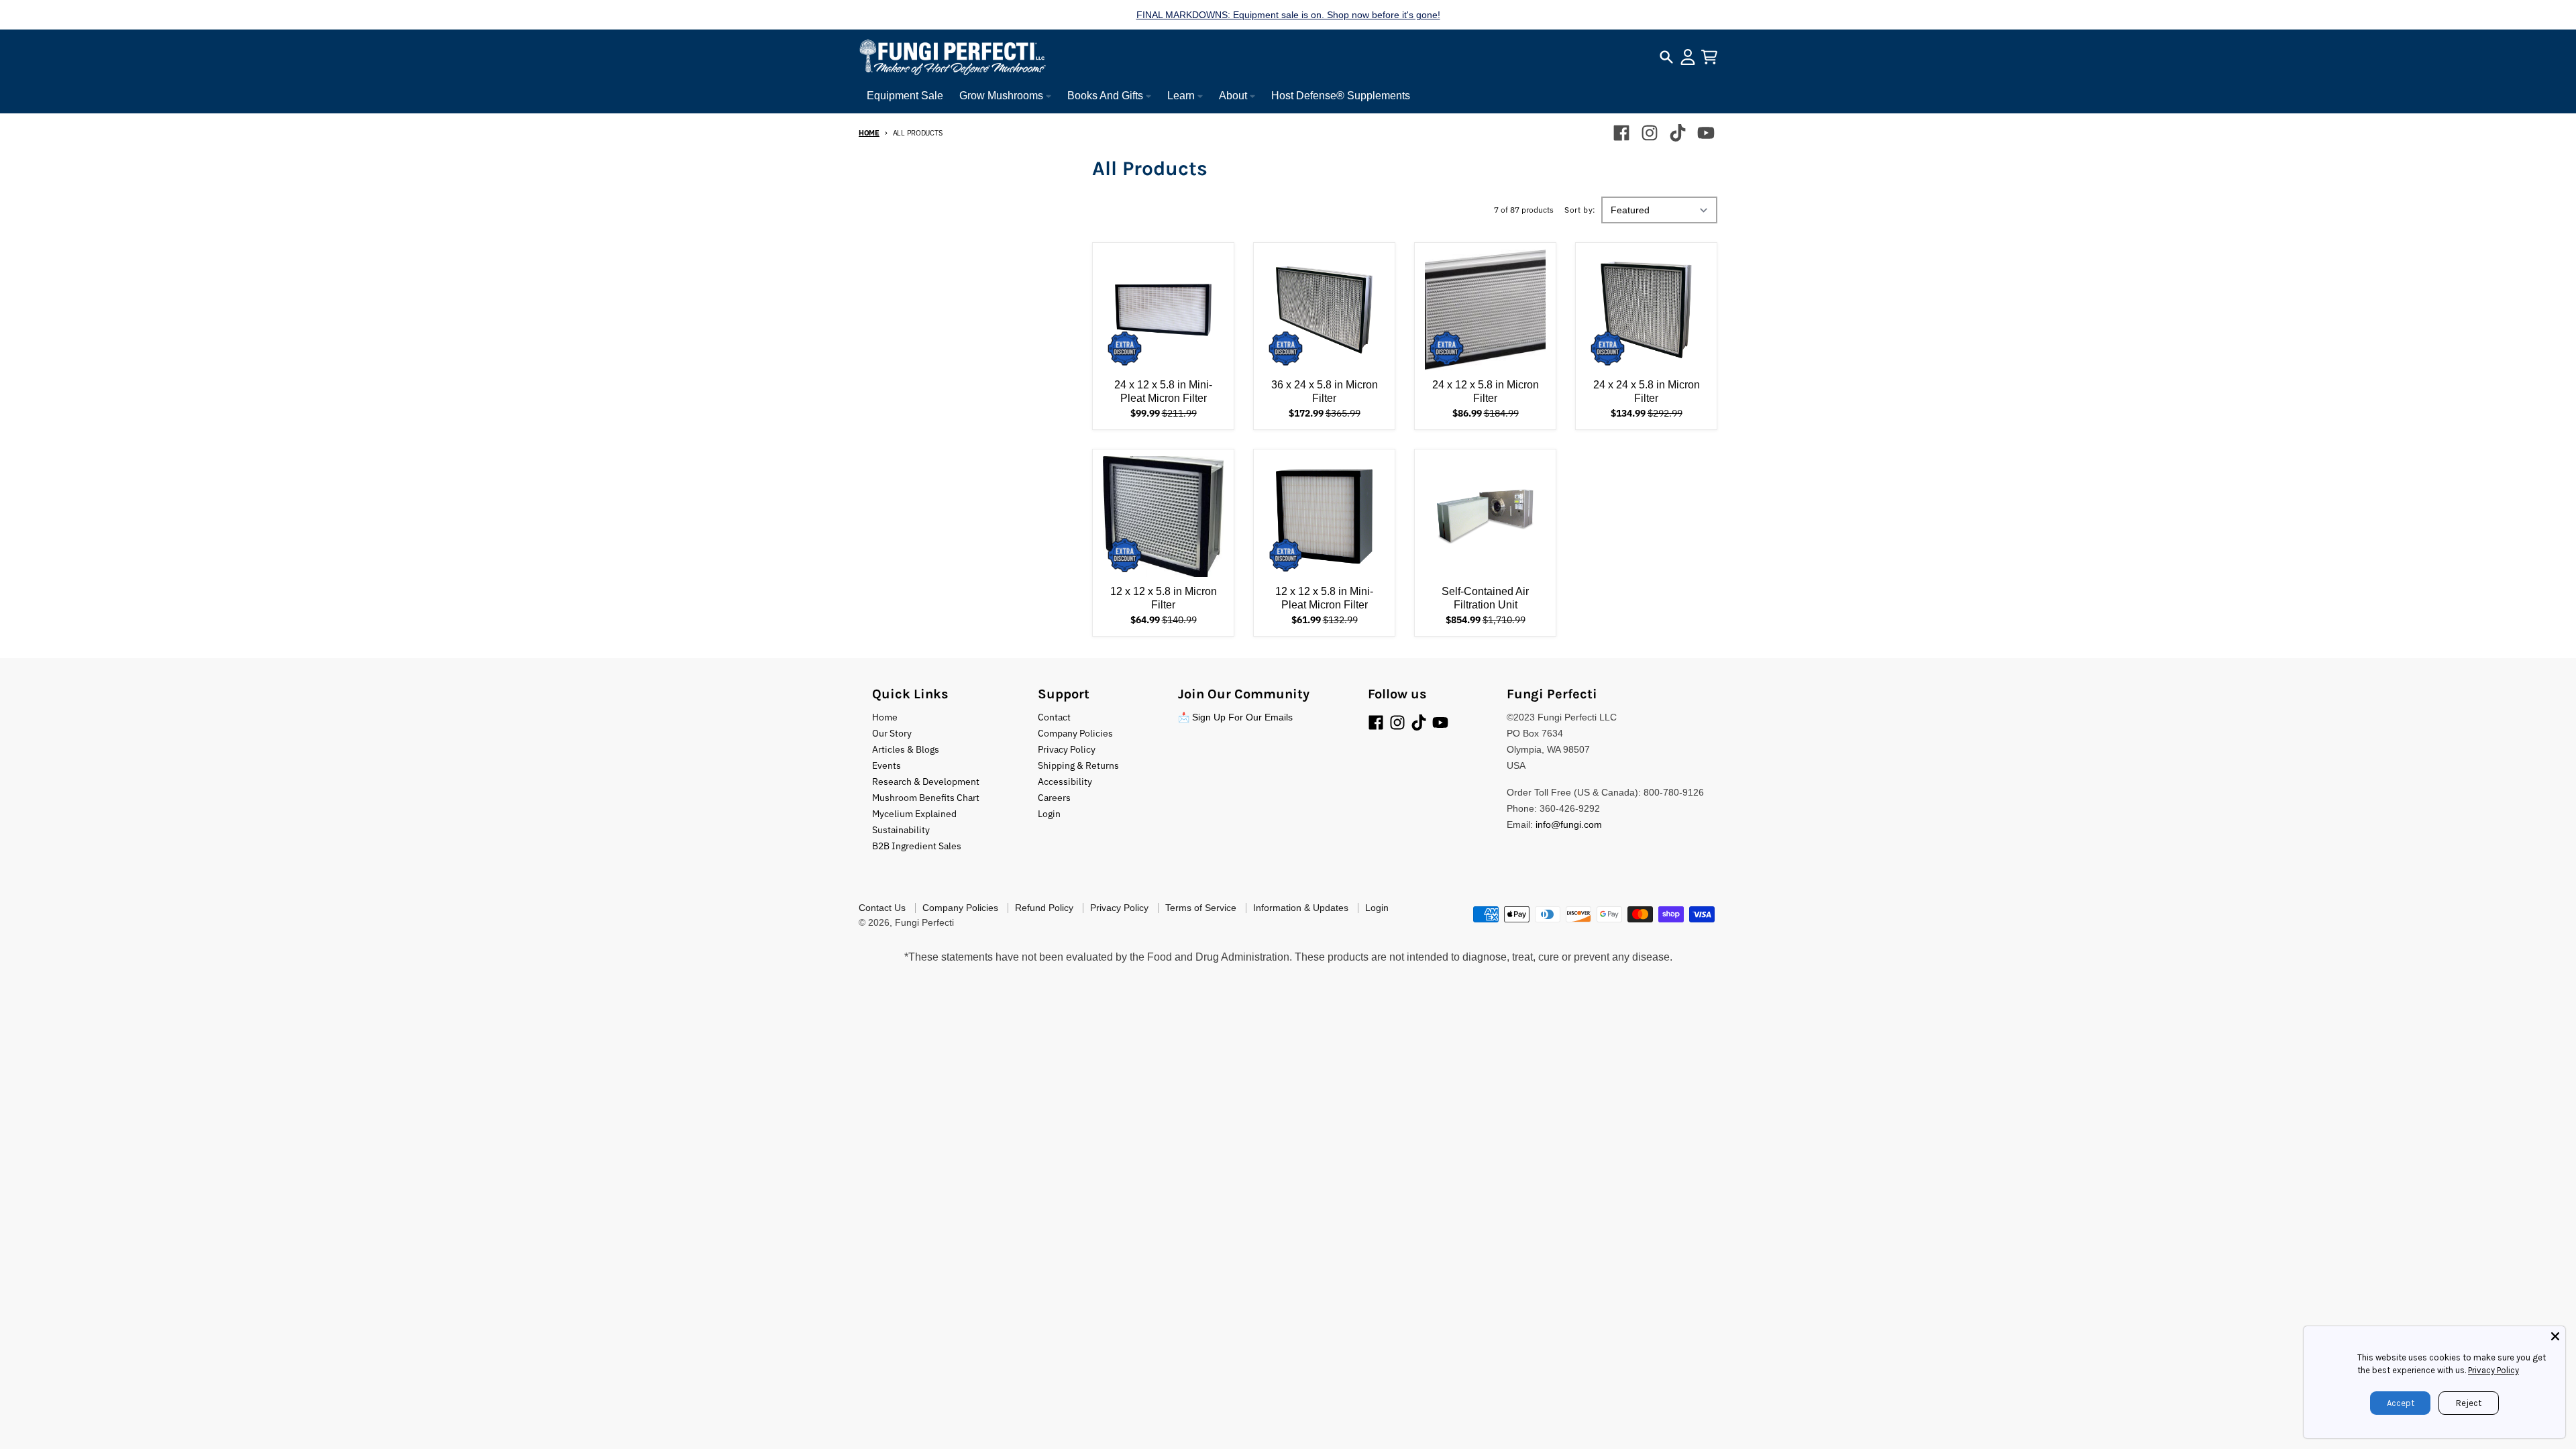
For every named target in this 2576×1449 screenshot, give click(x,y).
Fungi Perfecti (924, 922)
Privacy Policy (2493, 1370)
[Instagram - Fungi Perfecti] (1650, 133)
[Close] (2555, 1336)
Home (869, 133)
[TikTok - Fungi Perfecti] (1678, 133)
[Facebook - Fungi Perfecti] (1621, 133)
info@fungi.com (1569, 824)
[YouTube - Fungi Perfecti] (1706, 133)
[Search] (1666, 57)
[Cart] (1709, 57)
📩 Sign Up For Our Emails (1235, 717)
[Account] (1688, 57)
